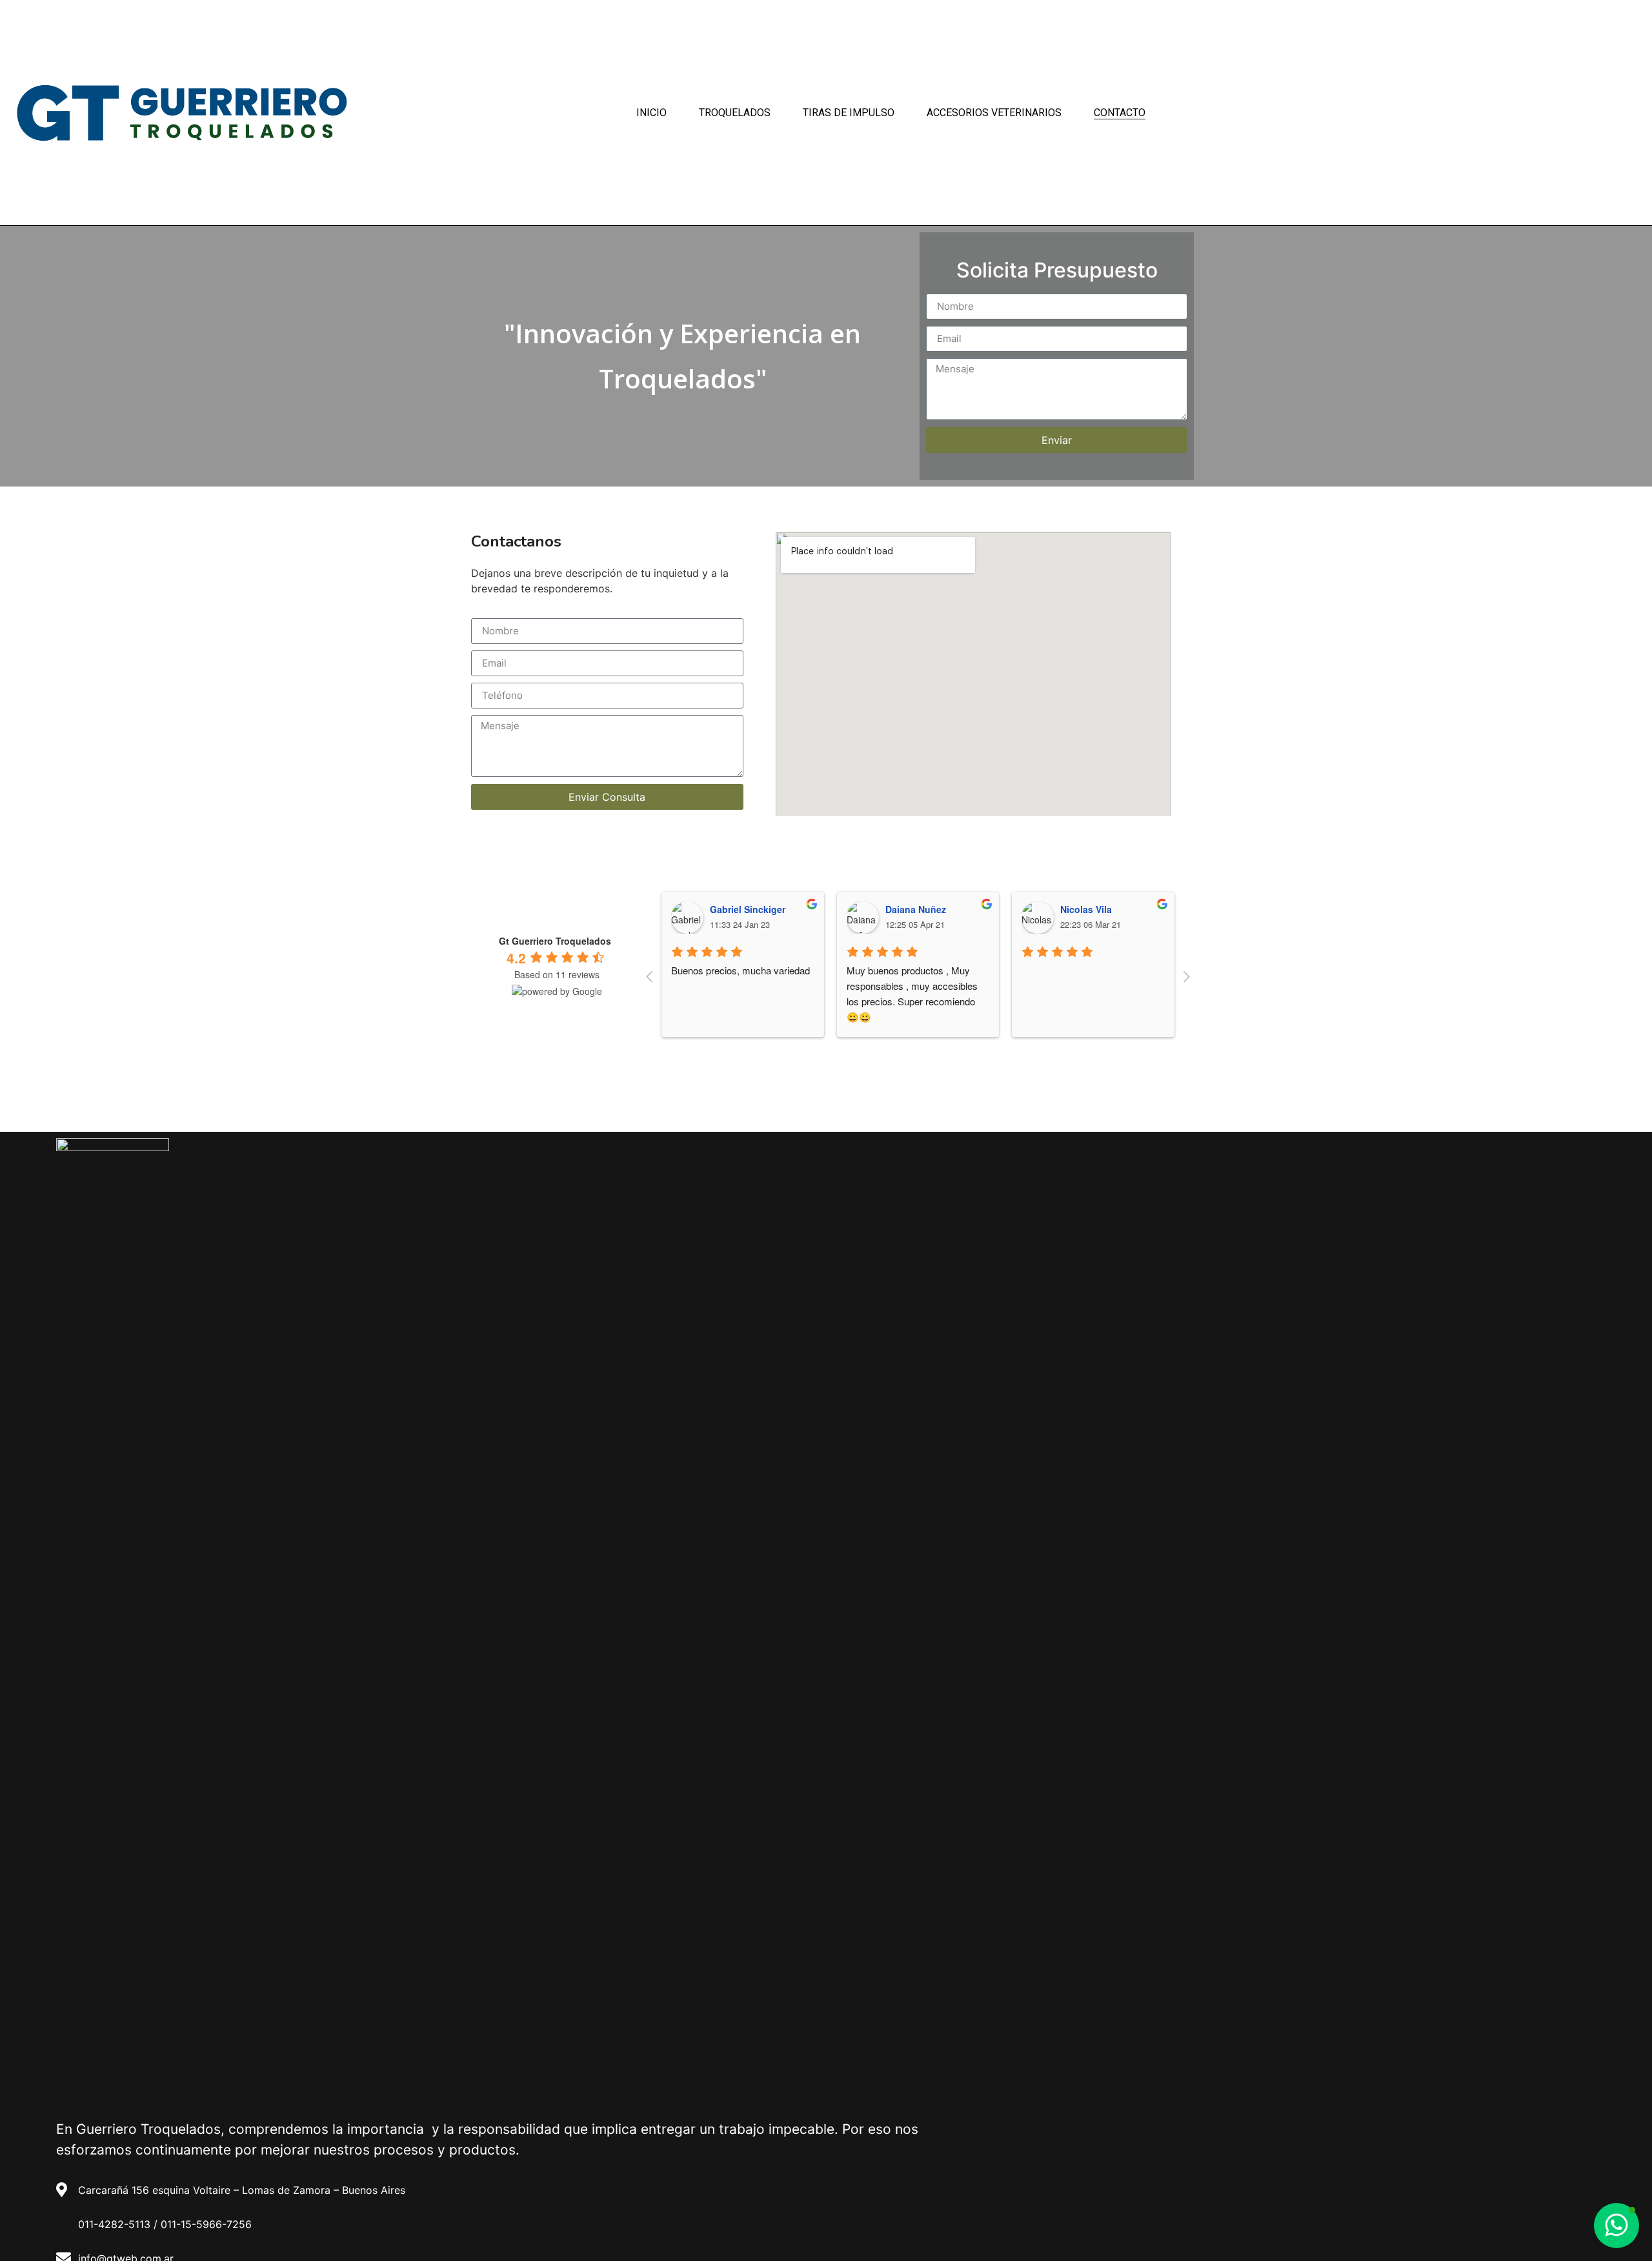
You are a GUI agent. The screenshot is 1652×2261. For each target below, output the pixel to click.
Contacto (1120, 113)
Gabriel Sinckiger (748, 909)
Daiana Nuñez (916, 909)
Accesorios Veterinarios (994, 113)
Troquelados (735, 113)
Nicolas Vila (1086, 909)
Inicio (651, 113)
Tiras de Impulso (849, 113)
